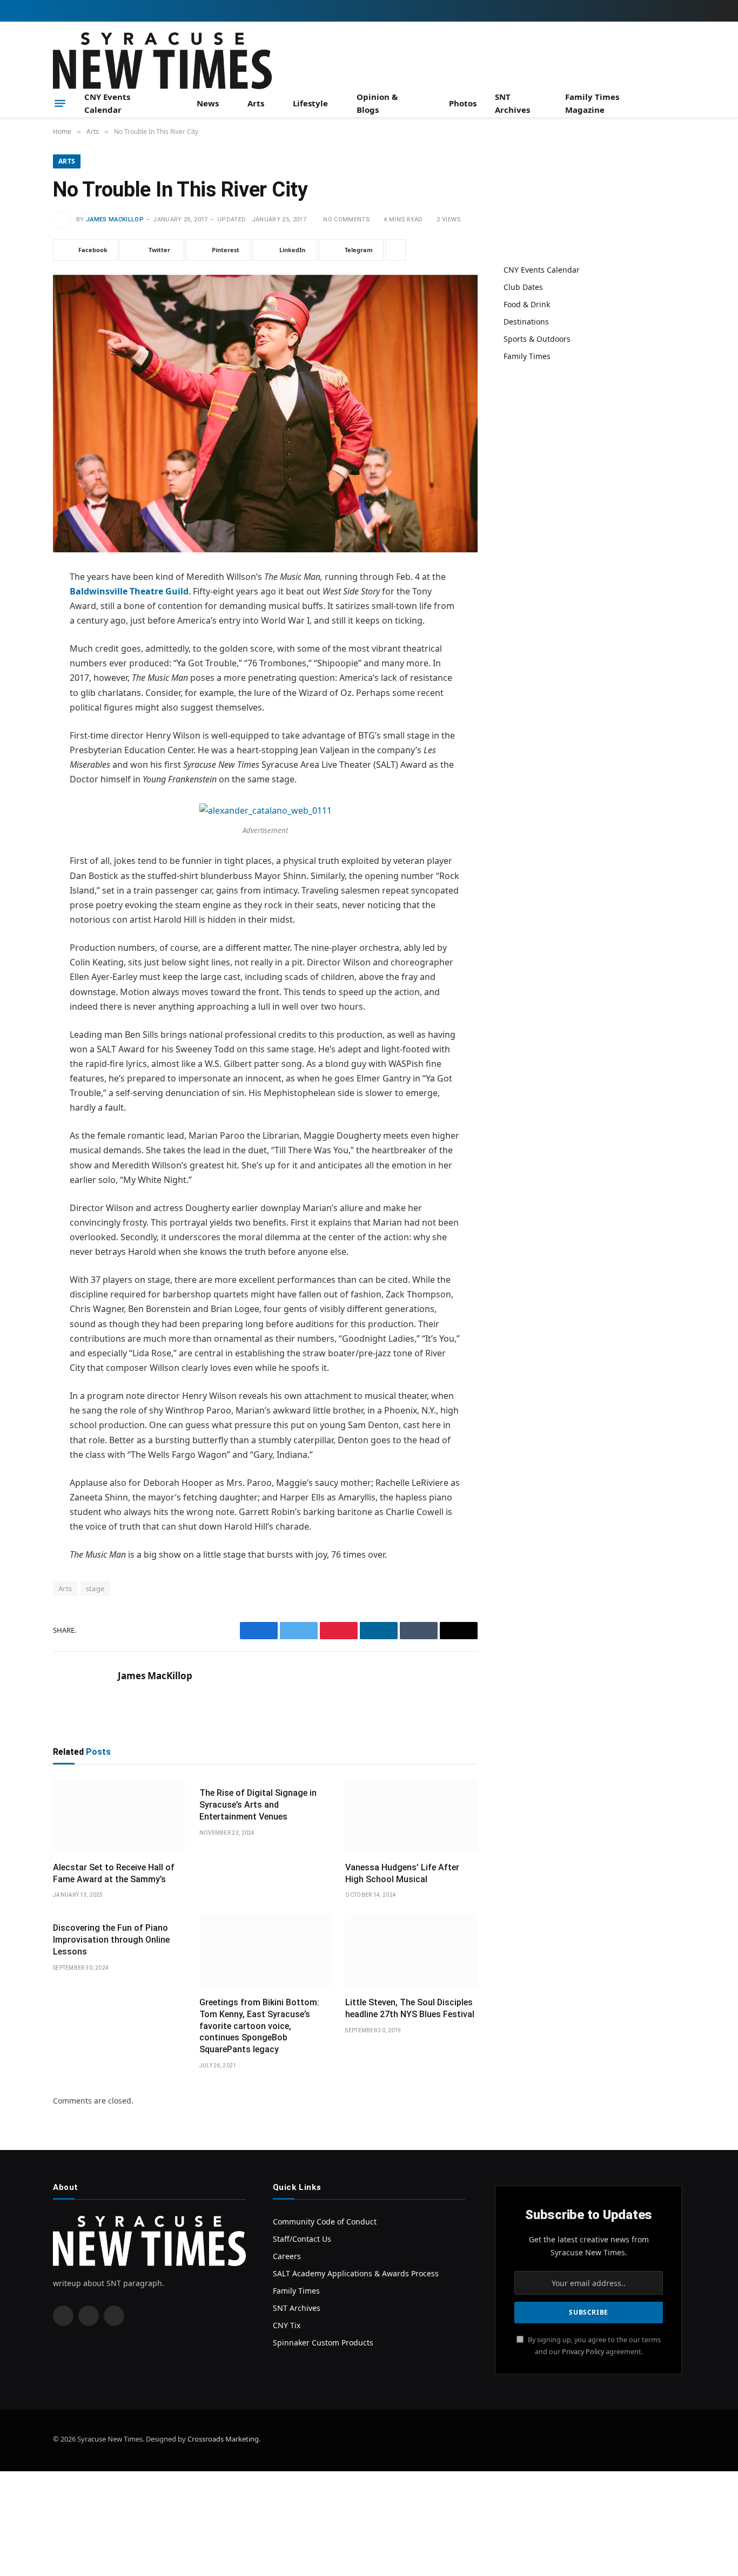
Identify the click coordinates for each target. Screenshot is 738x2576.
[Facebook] (15, 605)
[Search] (681, 103)
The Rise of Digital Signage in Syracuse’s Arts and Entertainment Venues (258, 1805)
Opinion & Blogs (377, 103)
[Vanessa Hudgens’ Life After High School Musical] (411, 1816)
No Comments (347, 219)
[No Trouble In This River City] (265, 414)
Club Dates (523, 287)
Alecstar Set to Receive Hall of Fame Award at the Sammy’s (114, 1873)
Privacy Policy (583, 2351)
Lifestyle (310, 103)
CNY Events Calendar (107, 103)
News (208, 103)
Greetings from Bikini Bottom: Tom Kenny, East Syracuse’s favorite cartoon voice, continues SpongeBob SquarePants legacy (259, 2026)
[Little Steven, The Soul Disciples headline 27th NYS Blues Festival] (411, 1951)
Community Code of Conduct (325, 2222)
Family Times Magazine (592, 103)
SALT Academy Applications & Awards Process (356, 2273)
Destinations (526, 322)
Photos (463, 103)
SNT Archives (512, 103)
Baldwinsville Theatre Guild (129, 591)
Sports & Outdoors (537, 339)
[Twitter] (15, 633)
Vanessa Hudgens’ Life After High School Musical (402, 1873)
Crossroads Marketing (223, 2439)
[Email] (15, 715)
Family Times (527, 356)
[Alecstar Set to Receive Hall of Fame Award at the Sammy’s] (119, 1816)
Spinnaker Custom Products (323, 2342)
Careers (287, 2256)
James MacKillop (115, 219)
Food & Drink (527, 304)
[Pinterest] (15, 688)
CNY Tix (287, 2325)
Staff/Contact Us (302, 2239)
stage (95, 1588)
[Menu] (60, 103)
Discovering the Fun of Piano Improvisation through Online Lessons (111, 1940)
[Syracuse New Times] (162, 61)
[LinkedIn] (15, 660)
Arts (256, 103)
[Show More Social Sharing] (395, 250)
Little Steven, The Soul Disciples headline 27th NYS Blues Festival (410, 2008)
